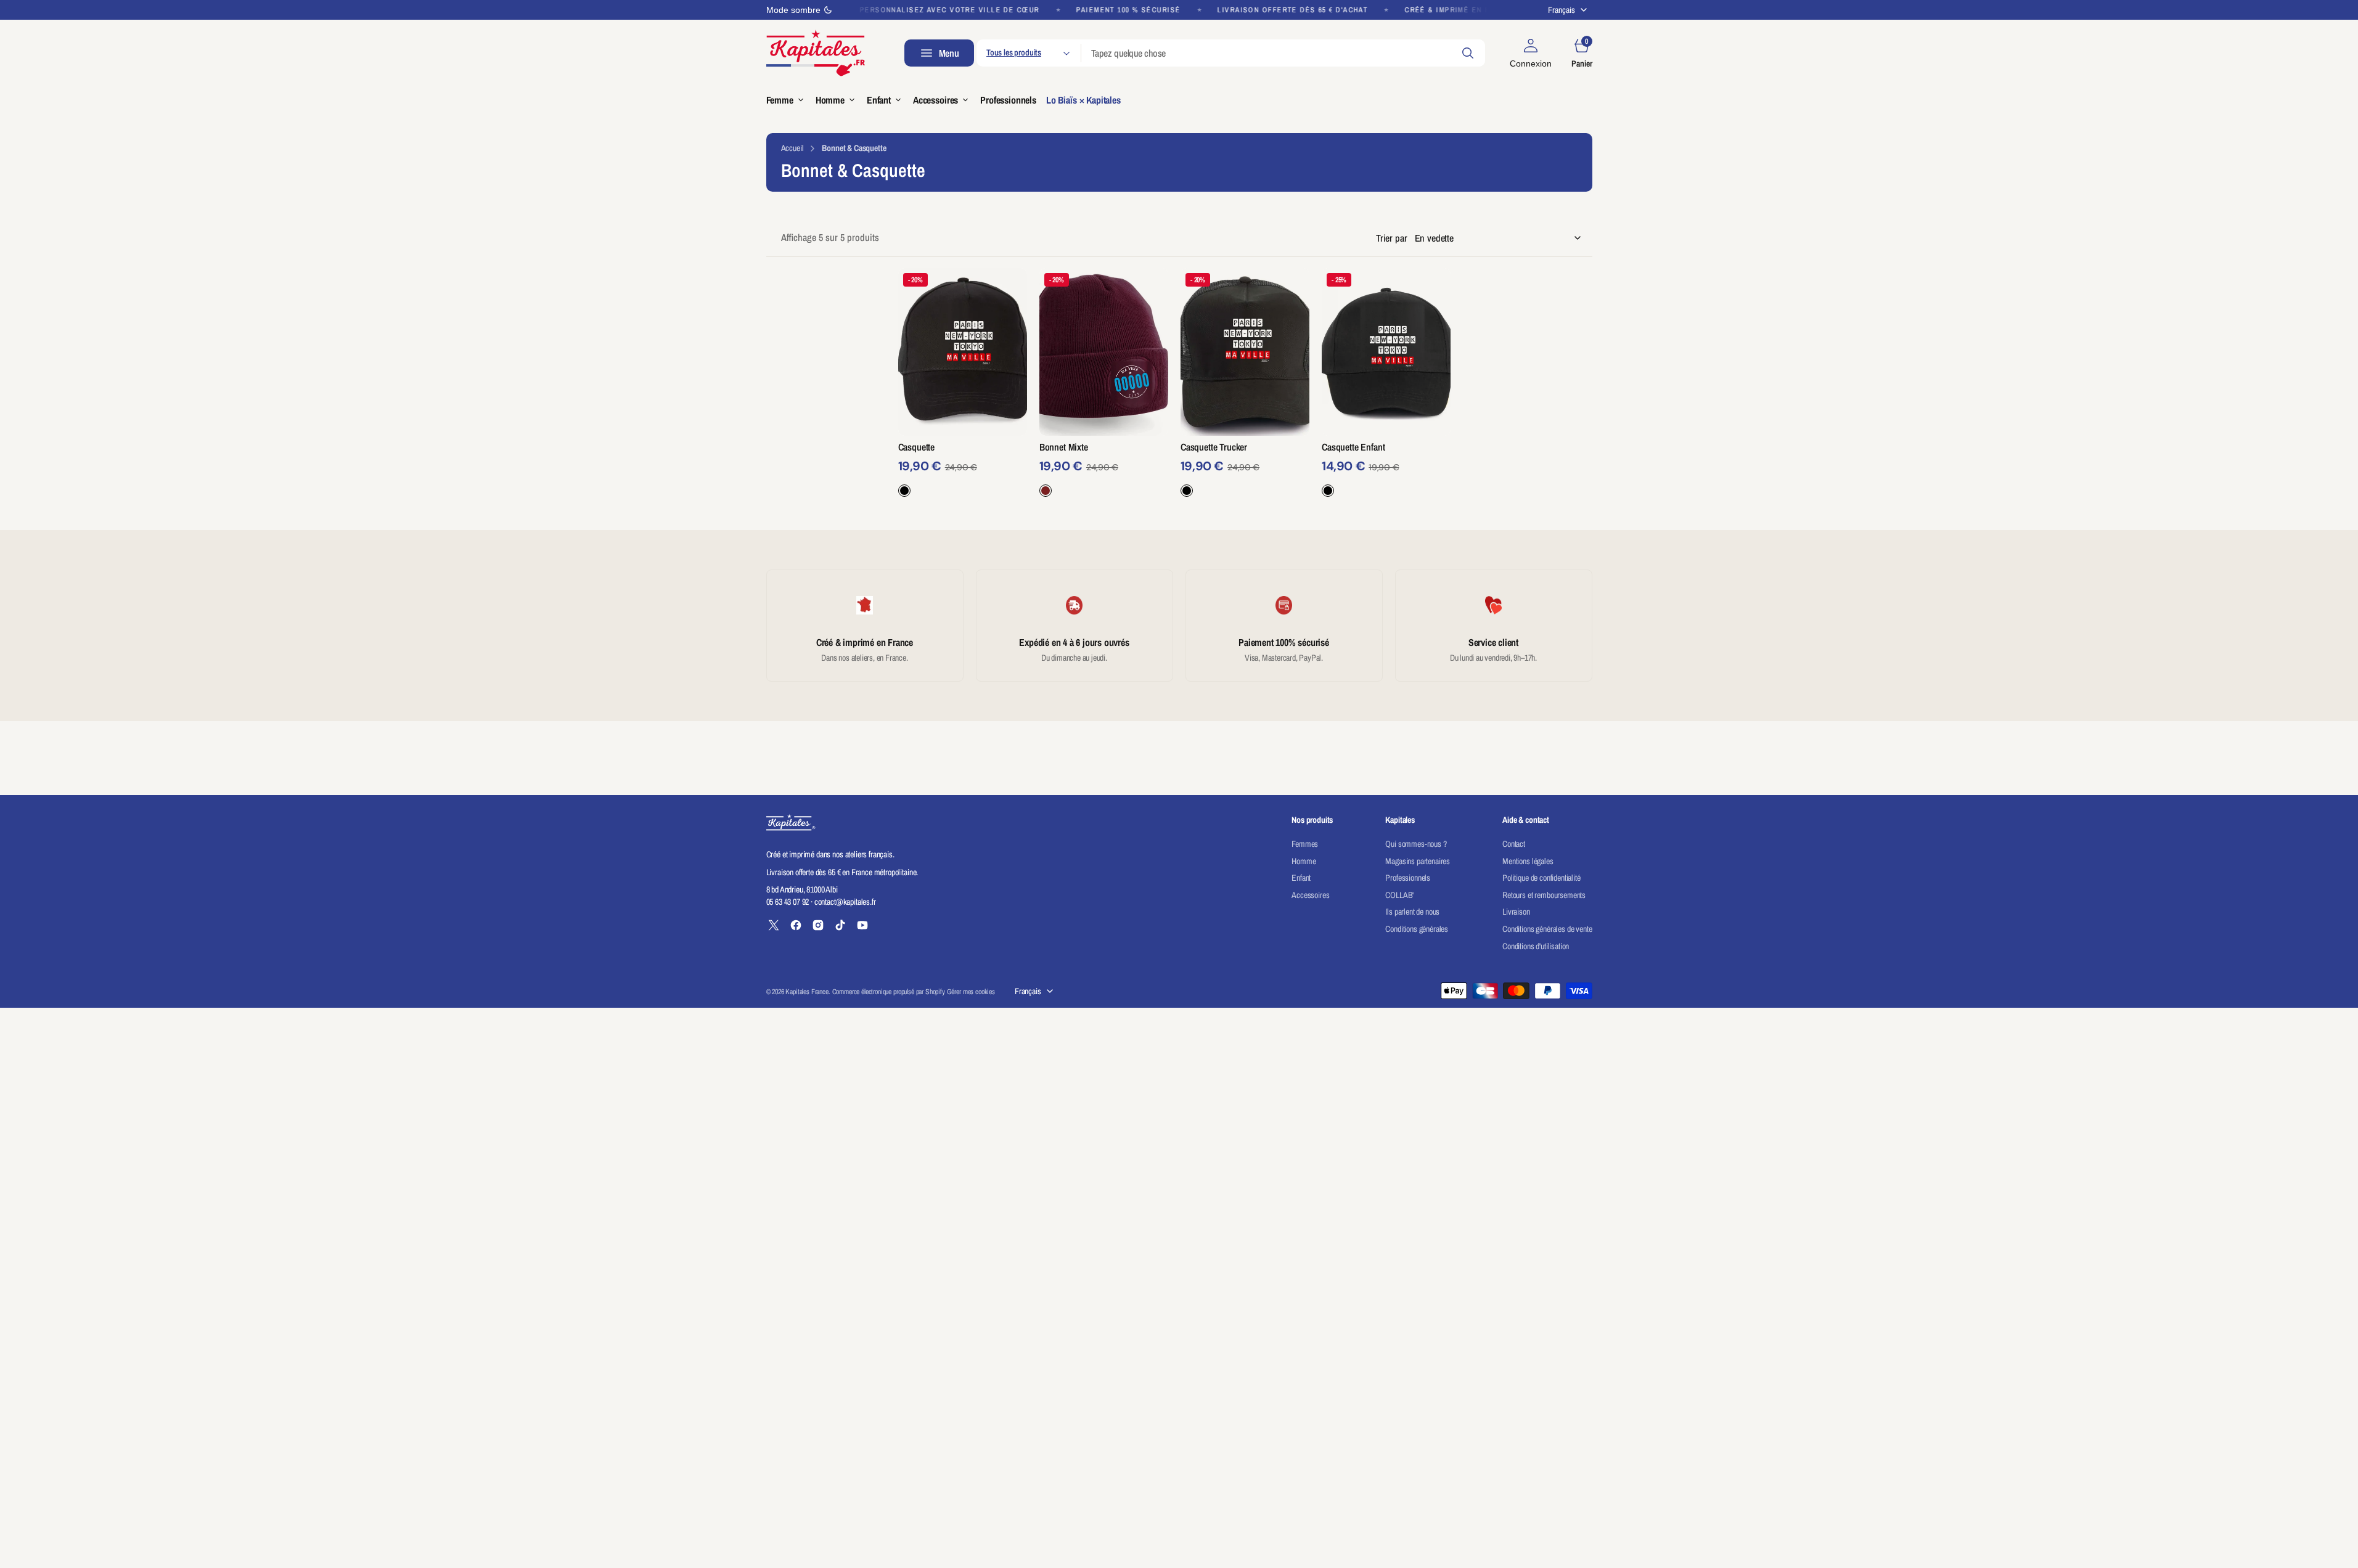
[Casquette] (963, 469)
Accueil (792, 148)
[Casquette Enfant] (1386, 469)
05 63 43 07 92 (788, 902)
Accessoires (1310, 895)
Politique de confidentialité (1541, 878)
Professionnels (1408, 878)
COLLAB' (1399, 895)
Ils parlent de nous (1412, 912)
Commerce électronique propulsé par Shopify (889, 992)
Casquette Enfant (1353, 447)
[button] (1531, 53)
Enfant (1301, 878)
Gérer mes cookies (971, 992)
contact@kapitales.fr (845, 902)
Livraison (1516, 912)
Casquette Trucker (1214, 447)
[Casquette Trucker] (1245, 469)
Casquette (917, 447)
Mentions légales (1528, 861)
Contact (1514, 844)
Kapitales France (807, 992)
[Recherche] (1468, 53)
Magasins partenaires (1418, 861)
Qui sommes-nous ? (1416, 844)
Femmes (1305, 844)
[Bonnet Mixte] (1104, 469)
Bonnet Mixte (1064, 447)
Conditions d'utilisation (1536, 946)
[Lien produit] (963, 352)
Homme (1304, 861)
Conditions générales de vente (1547, 929)
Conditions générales (1417, 929)
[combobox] (1283, 53)
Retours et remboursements (1544, 895)
